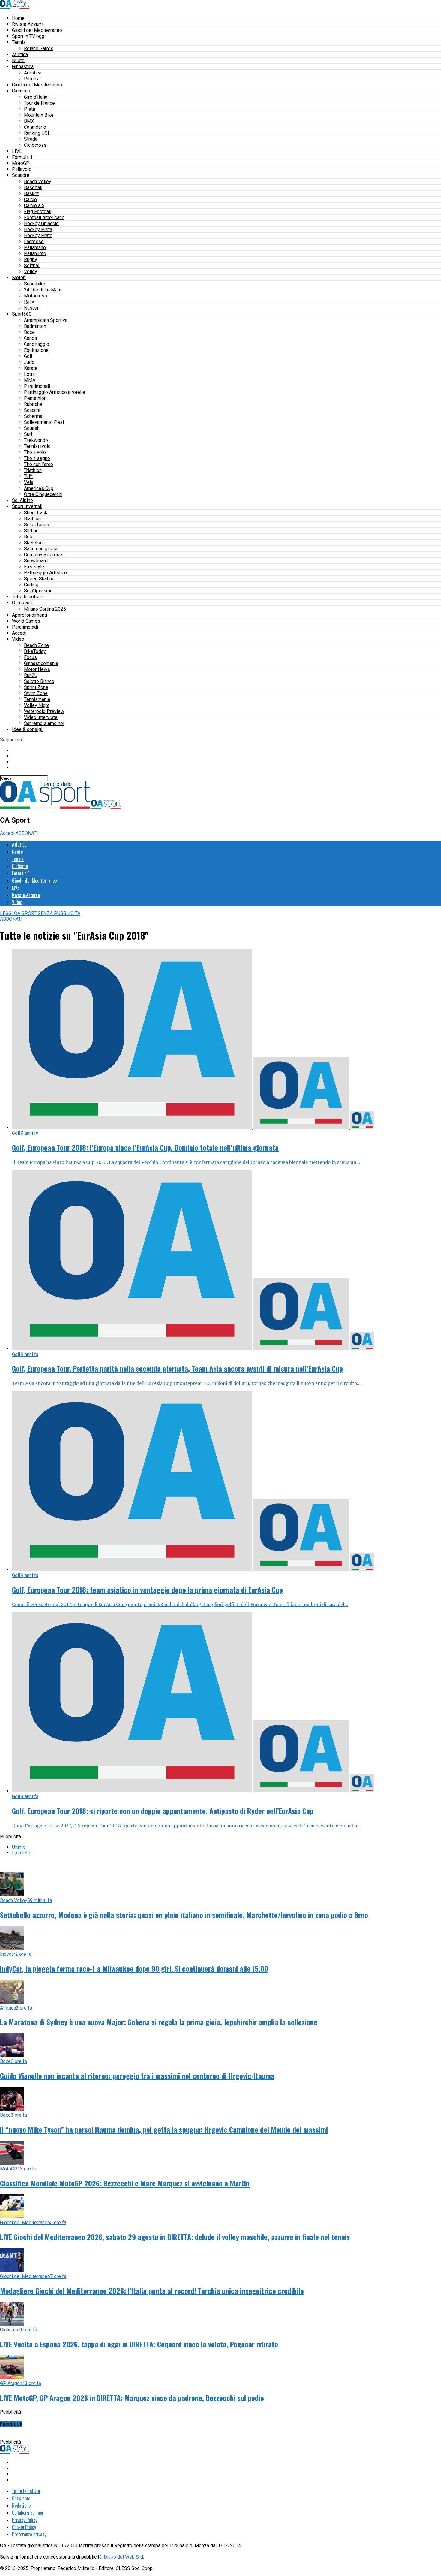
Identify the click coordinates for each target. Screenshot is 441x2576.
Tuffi (28, 476)
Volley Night (37, 705)
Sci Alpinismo (38, 591)
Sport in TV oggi (29, 36)
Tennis (19, 42)
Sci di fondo (37, 525)
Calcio (30, 199)
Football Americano (44, 217)
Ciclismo (21, 91)
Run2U (31, 675)
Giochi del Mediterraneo (37, 30)
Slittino (31, 531)
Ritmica (32, 79)
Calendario (35, 127)
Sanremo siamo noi (44, 723)
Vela (29, 482)
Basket (31, 193)
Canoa (30, 338)
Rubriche (33, 404)
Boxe (29, 332)
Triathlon (33, 470)
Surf (28, 434)
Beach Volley (38, 181)
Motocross (36, 296)
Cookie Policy (24, 2527)
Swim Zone (36, 693)
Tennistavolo (37, 446)
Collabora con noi (28, 2513)
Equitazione (36, 350)
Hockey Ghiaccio (41, 223)
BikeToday (35, 651)
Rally (29, 302)
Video (18, 639)
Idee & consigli (28, 729)
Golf (28, 356)
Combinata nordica (43, 555)
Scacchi (32, 410)
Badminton (35, 326)
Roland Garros (39, 48)
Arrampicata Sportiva (46, 320)
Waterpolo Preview (44, 711)
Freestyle (34, 567)
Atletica (20, 54)
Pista (30, 109)
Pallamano (35, 248)
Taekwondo (36, 440)
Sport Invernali (27, 506)
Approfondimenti (30, 615)
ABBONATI (27, 833)
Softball (32, 266)
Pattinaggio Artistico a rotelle (55, 392)
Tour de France (39, 103)
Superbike (35, 284)
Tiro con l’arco (39, 464)
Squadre (21, 175)
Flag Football (38, 211)
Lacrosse (34, 242)
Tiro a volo (35, 452)
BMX (29, 121)
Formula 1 (22, 157)
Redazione (21, 2505)
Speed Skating (39, 579)
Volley (31, 272)
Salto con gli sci (41, 549)
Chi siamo (21, 2498)
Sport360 (22, 314)
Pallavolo (22, 169)
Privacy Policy (25, 2520)
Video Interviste (41, 717)
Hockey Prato (38, 236)
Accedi (19, 633)
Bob (28, 537)
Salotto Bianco (39, 681)
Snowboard (36, 561)
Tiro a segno (37, 458)
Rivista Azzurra (28, 24)
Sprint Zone (36, 687)
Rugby (31, 260)
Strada (31, 139)
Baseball (33, 187)
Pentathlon (35, 398)
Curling (31, 585)
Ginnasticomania (41, 663)
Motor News (37, 669)
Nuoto (18, 60)
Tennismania (37, 699)
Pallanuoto (35, 254)
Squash (32, 428)
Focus (30, 657)
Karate (31, 368)
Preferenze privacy (29, 2534)
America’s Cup (39, 488)
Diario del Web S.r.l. (124, 2557)
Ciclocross (35, 145)
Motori (19, 278)
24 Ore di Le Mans (43, 290)
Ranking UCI (37, 133)
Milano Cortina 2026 (45, 609)
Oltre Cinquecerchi (43, 494)
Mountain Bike (39, 115)
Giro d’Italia (36, 97)
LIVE (17, 151)
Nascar (31, 308)
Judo (29, 362)
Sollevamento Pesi (44, 422)
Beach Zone (36, 645)
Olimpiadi (22, 603)
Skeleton (33, 543)
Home (18, 18)
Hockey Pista (38, 230)
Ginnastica (23, 66)
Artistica (33, 73)
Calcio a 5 (34, 205)
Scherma (33, 416)
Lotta (29, 374)
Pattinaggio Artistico (45, 573)
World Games (26, 621)
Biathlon (32, 519)
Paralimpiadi (37, 386)
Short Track (36, 513)
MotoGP (21, 163)
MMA (30, 380)
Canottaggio (37, 344)
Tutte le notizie (28, 597)
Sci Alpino (22, 500)
